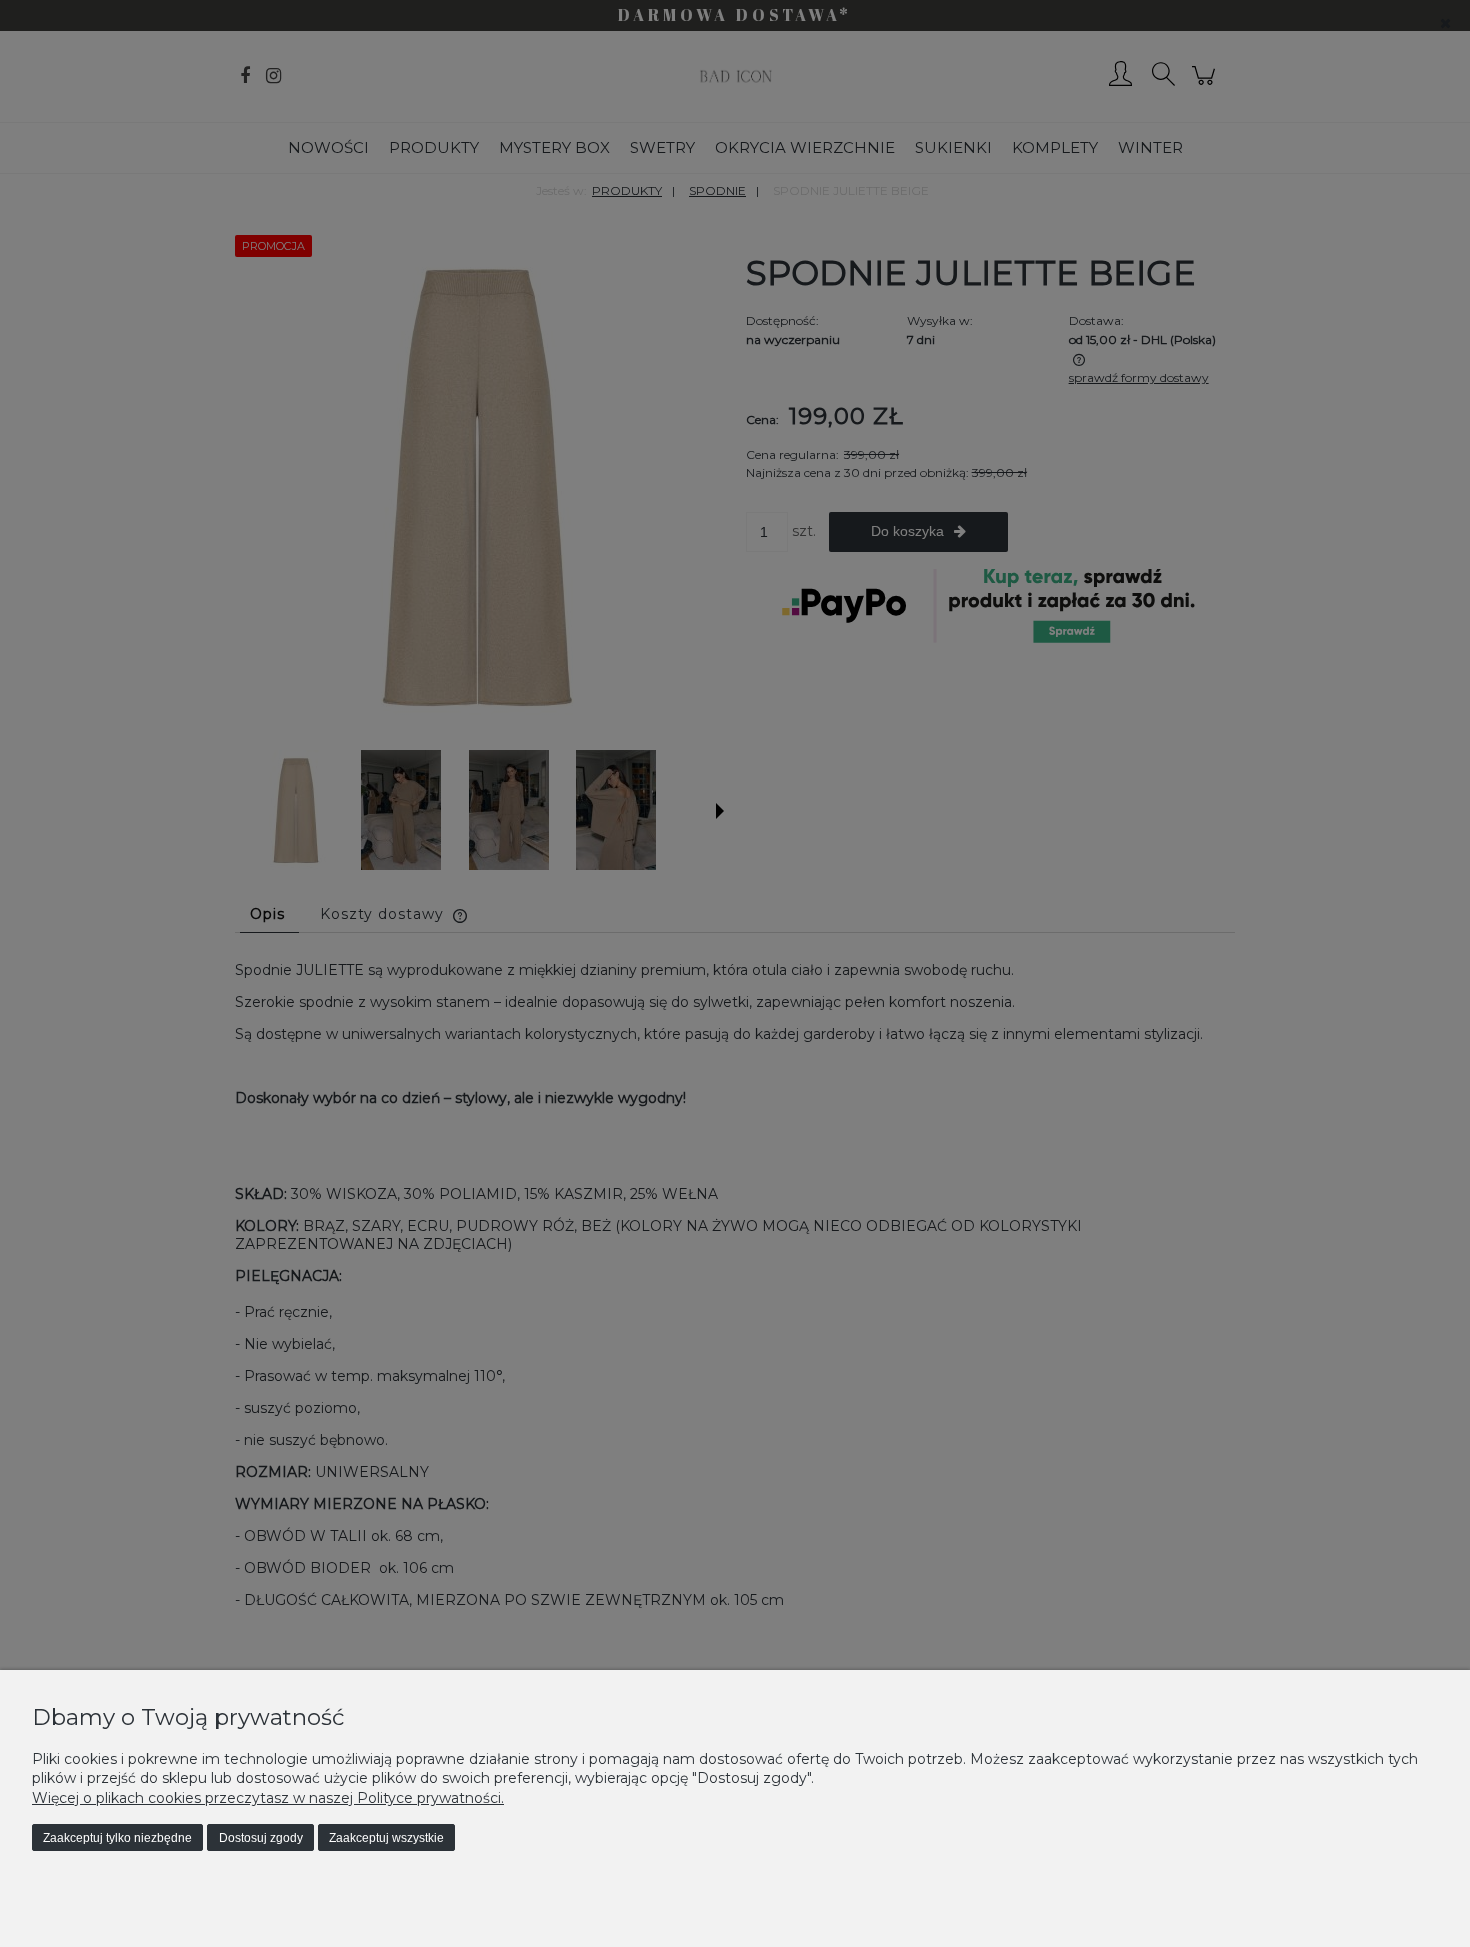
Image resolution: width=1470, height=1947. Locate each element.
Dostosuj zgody (261, 1838)
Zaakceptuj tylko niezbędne (117, 1838)
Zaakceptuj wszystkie (386, 1838)
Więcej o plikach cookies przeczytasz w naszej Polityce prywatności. (268, 1798)
